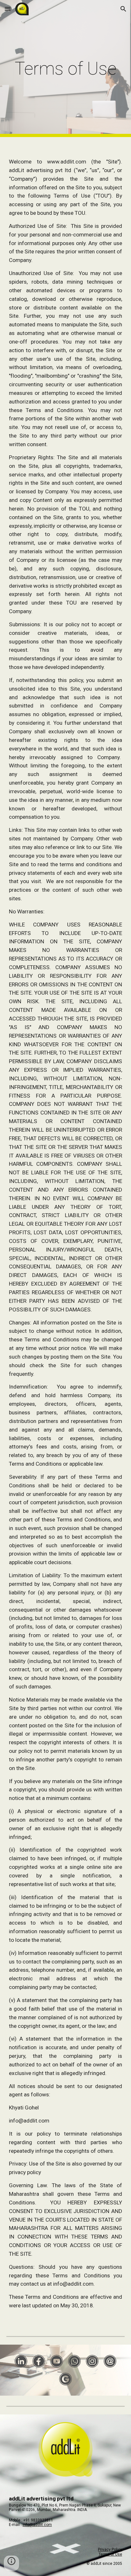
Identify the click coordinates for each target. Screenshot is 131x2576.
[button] (8, 9)
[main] (65, 69)
